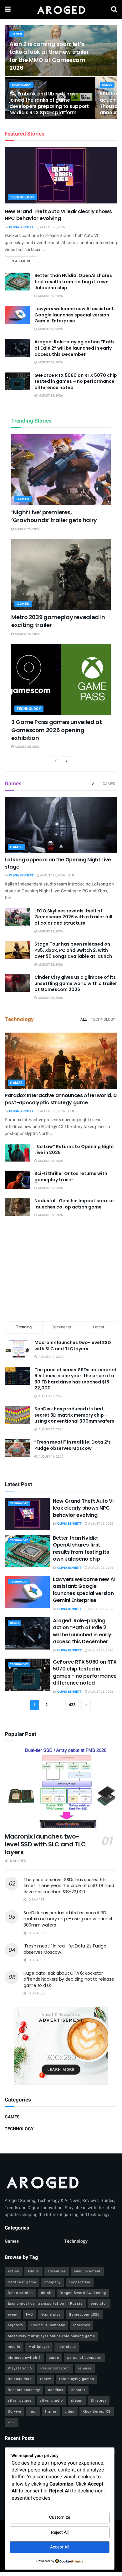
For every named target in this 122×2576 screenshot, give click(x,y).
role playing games (77, 2379)
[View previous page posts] (56, 761)
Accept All (60, 2547)
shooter (78, 2390)
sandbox (56, 2390)
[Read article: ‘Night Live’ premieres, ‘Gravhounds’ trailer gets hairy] (61, 470)
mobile (14, 2347)
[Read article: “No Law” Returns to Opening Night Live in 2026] (17, 1153)
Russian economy (24, 2390)
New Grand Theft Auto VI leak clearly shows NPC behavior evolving (58, 215)
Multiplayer (39, 2347)
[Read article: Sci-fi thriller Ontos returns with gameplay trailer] (17, 1180)
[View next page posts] (67, 761)
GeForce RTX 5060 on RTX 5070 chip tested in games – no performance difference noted (76, 381)
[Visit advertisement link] (61, 2046)
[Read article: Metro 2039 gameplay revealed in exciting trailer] (61, 575)
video (70, 2412)
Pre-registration (55, 2368)
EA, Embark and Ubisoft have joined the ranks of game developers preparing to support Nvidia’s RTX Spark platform (49, 103)
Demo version (20, 2293)
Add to (33, 2271)
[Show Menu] (8, 9)
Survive (15, 2412)
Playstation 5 (20, 2368)
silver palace (20, 2401)
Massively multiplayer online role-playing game (51, 2336)
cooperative (80, 2282)
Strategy (99, 2401)
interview (82, 2325)
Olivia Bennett (21, 227)
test (33, 2412)
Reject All (60, 2532)
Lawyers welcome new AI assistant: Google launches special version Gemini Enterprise (75, 315)
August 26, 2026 (52, 227)
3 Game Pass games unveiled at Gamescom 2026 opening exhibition (57, 730)
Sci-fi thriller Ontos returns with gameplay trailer (71, 1177)
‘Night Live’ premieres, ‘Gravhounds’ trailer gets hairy (54, 516)
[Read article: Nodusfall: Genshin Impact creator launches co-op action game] (17, 1207)
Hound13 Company (48, 2325)
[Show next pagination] (86, 1705)
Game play (51, 2314)
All (95, 784)
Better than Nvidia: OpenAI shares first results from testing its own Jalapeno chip (73, 282)
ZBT (12, 2422)
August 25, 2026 (50, 362)
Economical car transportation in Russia (45, 2304)
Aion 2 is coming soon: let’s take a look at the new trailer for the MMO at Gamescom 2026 (49, 56)
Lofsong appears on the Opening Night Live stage (58, 863)
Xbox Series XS (97, 2412)
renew (46, 2379)
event (13, 2314)
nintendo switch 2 (24, 2358)
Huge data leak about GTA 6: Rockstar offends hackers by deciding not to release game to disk (69, 1979)
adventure (57, 2271)
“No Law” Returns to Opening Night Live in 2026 (74, 1150)
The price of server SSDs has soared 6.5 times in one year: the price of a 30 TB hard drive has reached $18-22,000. (75, 1379)
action (14, 2271)
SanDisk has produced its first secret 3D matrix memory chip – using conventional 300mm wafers (74, 1415)
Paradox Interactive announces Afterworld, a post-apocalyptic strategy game (61, 1099)
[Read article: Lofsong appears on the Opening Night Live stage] (61, 825)
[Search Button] (114, 9)
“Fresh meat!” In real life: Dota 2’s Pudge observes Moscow (73, 1445)
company (53, 2282)
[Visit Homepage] (61, 9)
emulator (99, 2304)
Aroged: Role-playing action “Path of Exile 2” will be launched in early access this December (74, 348)
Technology (21, 85)
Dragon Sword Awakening (83, 2293)
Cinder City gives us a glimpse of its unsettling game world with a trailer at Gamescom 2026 (76, 983)
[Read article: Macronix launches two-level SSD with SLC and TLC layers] (61, 1788)
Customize (60, 2517)
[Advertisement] (61, 1270)
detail (46, 2293)
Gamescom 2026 (84, 2314)
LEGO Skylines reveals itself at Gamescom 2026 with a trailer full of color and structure (73, 917)
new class (67, 2347)
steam (77, 2401)
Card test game (22, 2282)
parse (54, 2358)
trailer (51, 2412)
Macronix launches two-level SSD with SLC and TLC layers (73, 1346)
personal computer (85, 2358)
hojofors (15, 2325)
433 (72, 1705)
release (85, 2368)
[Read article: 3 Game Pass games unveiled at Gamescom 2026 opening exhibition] (61, 679)
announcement (87, 2271)
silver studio (51, 2401)
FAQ (30, 2314)
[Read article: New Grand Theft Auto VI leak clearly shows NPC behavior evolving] (61, 175)
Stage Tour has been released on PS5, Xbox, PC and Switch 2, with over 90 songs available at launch (73, 950)
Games (17, 34)
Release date (20, 2379)
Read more (24, 261)
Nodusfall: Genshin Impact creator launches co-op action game (74, 1204)
